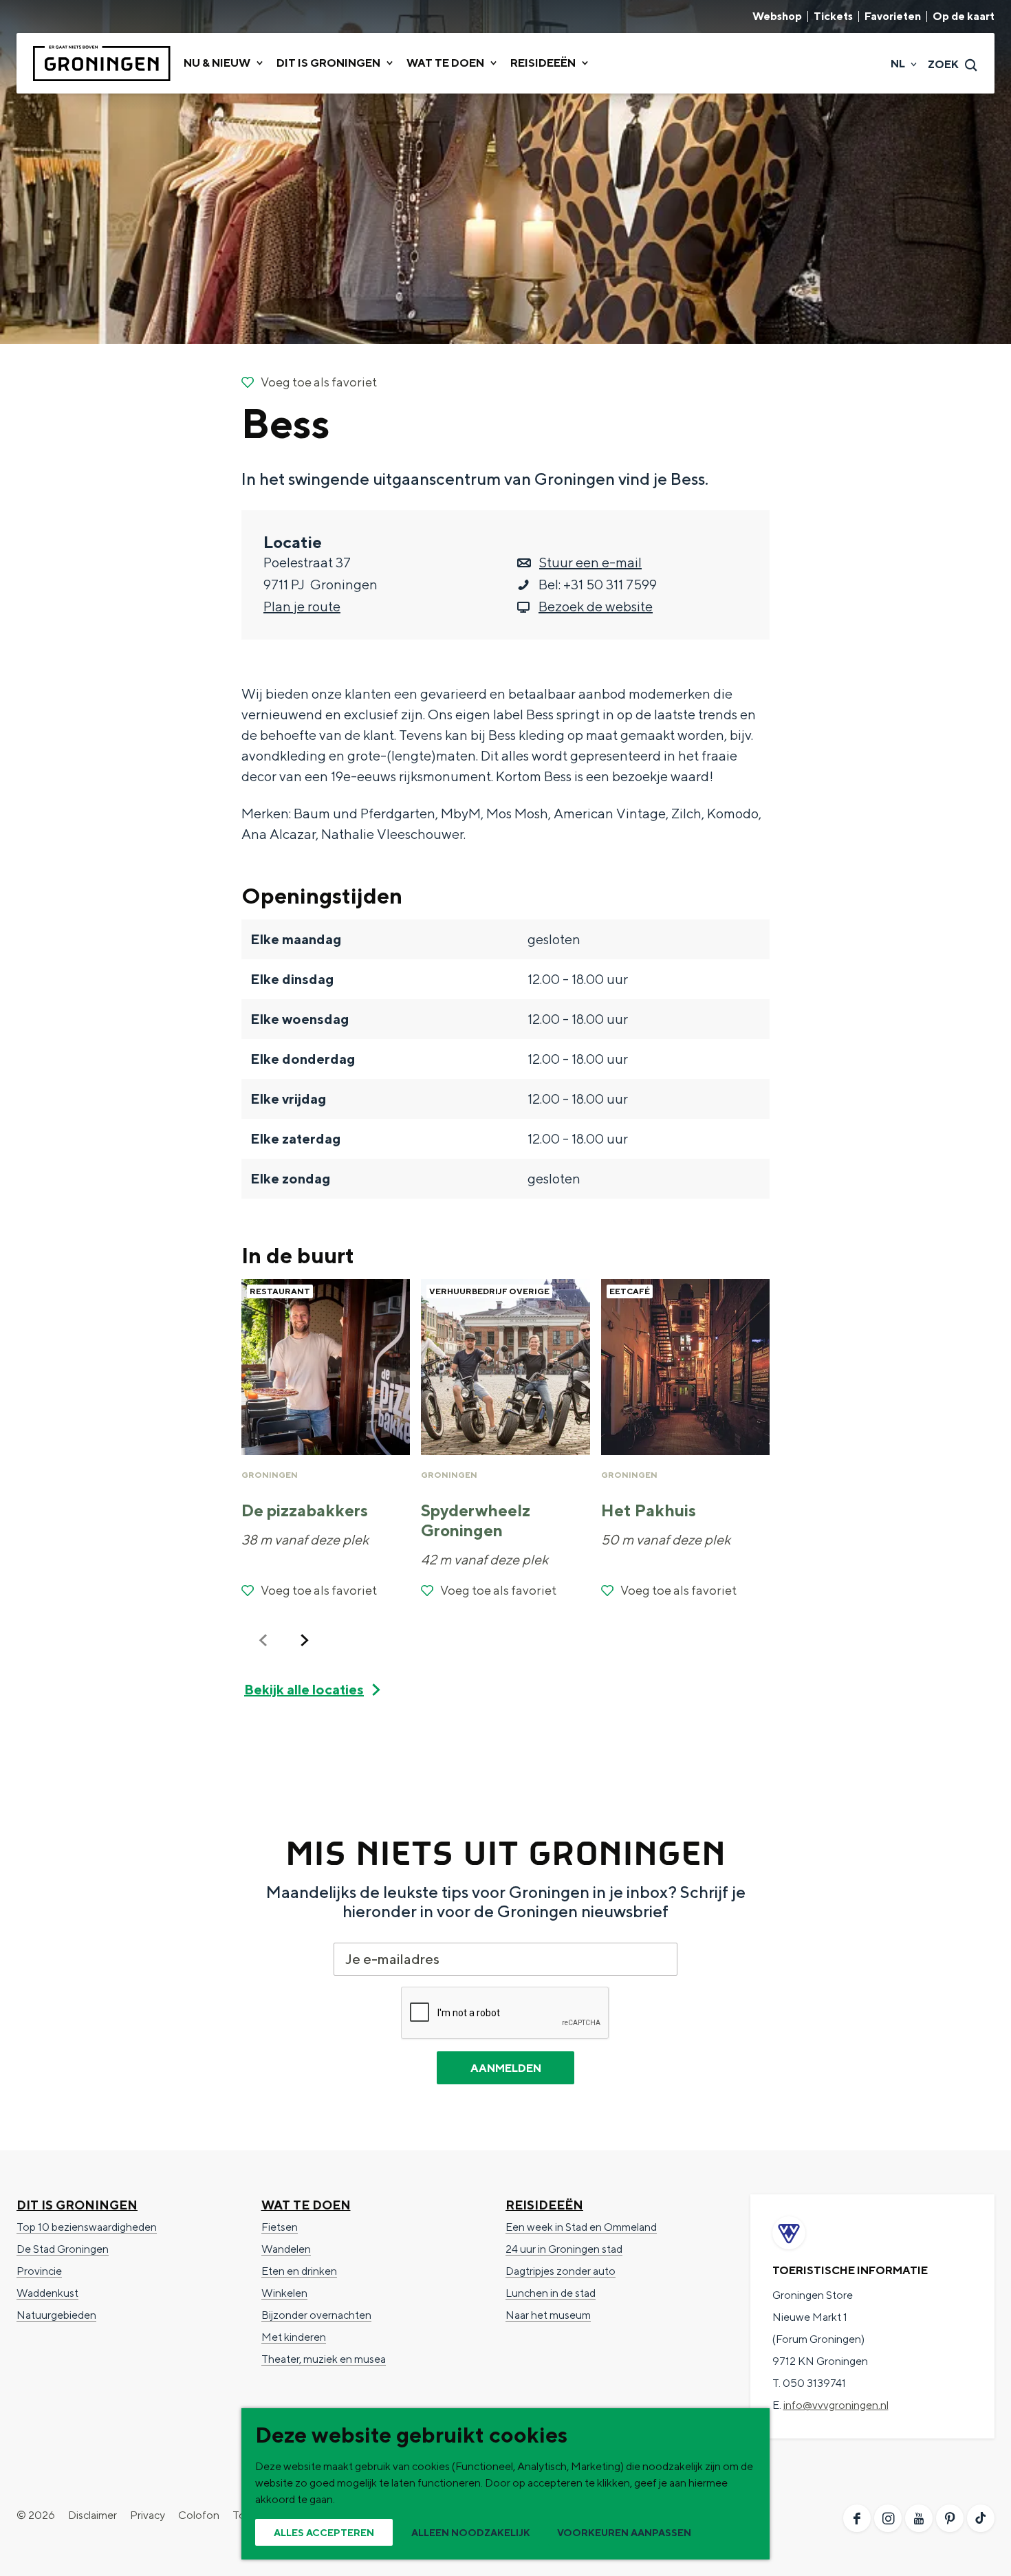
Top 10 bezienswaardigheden (87, 2227)
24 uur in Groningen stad (564, 2249)
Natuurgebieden (56, 2315)
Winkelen (284, 2293)
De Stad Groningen (63, 2249)
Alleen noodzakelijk (471, 2533)
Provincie (39, 2271)
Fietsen (280, 2227)
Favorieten (893, 17)
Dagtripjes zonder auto (561, 2271)
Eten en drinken (299, 2271)
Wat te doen (306, 2205)
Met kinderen (294, 2337)
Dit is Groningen (77, 2205)
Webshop (777, 17)
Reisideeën (544, 2205)
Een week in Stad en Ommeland (581, 2227)
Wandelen (286, 2249)
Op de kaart (964, 17)
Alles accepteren (324, 2533)
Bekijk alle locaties (304, 1689)
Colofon (199, 2515)
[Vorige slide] (263, 1640)
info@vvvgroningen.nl (836, 2405)
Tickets (833, 17)
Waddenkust (47, 2293)
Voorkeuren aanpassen (624, 2533)
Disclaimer (93, 2515)
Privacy (148, 2515)
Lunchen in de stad (551, 2293)
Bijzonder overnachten (316, 2315)
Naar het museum (548, 2315)
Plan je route (302, 606)
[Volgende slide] (305, 1640)
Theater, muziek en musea (324, 2359)
